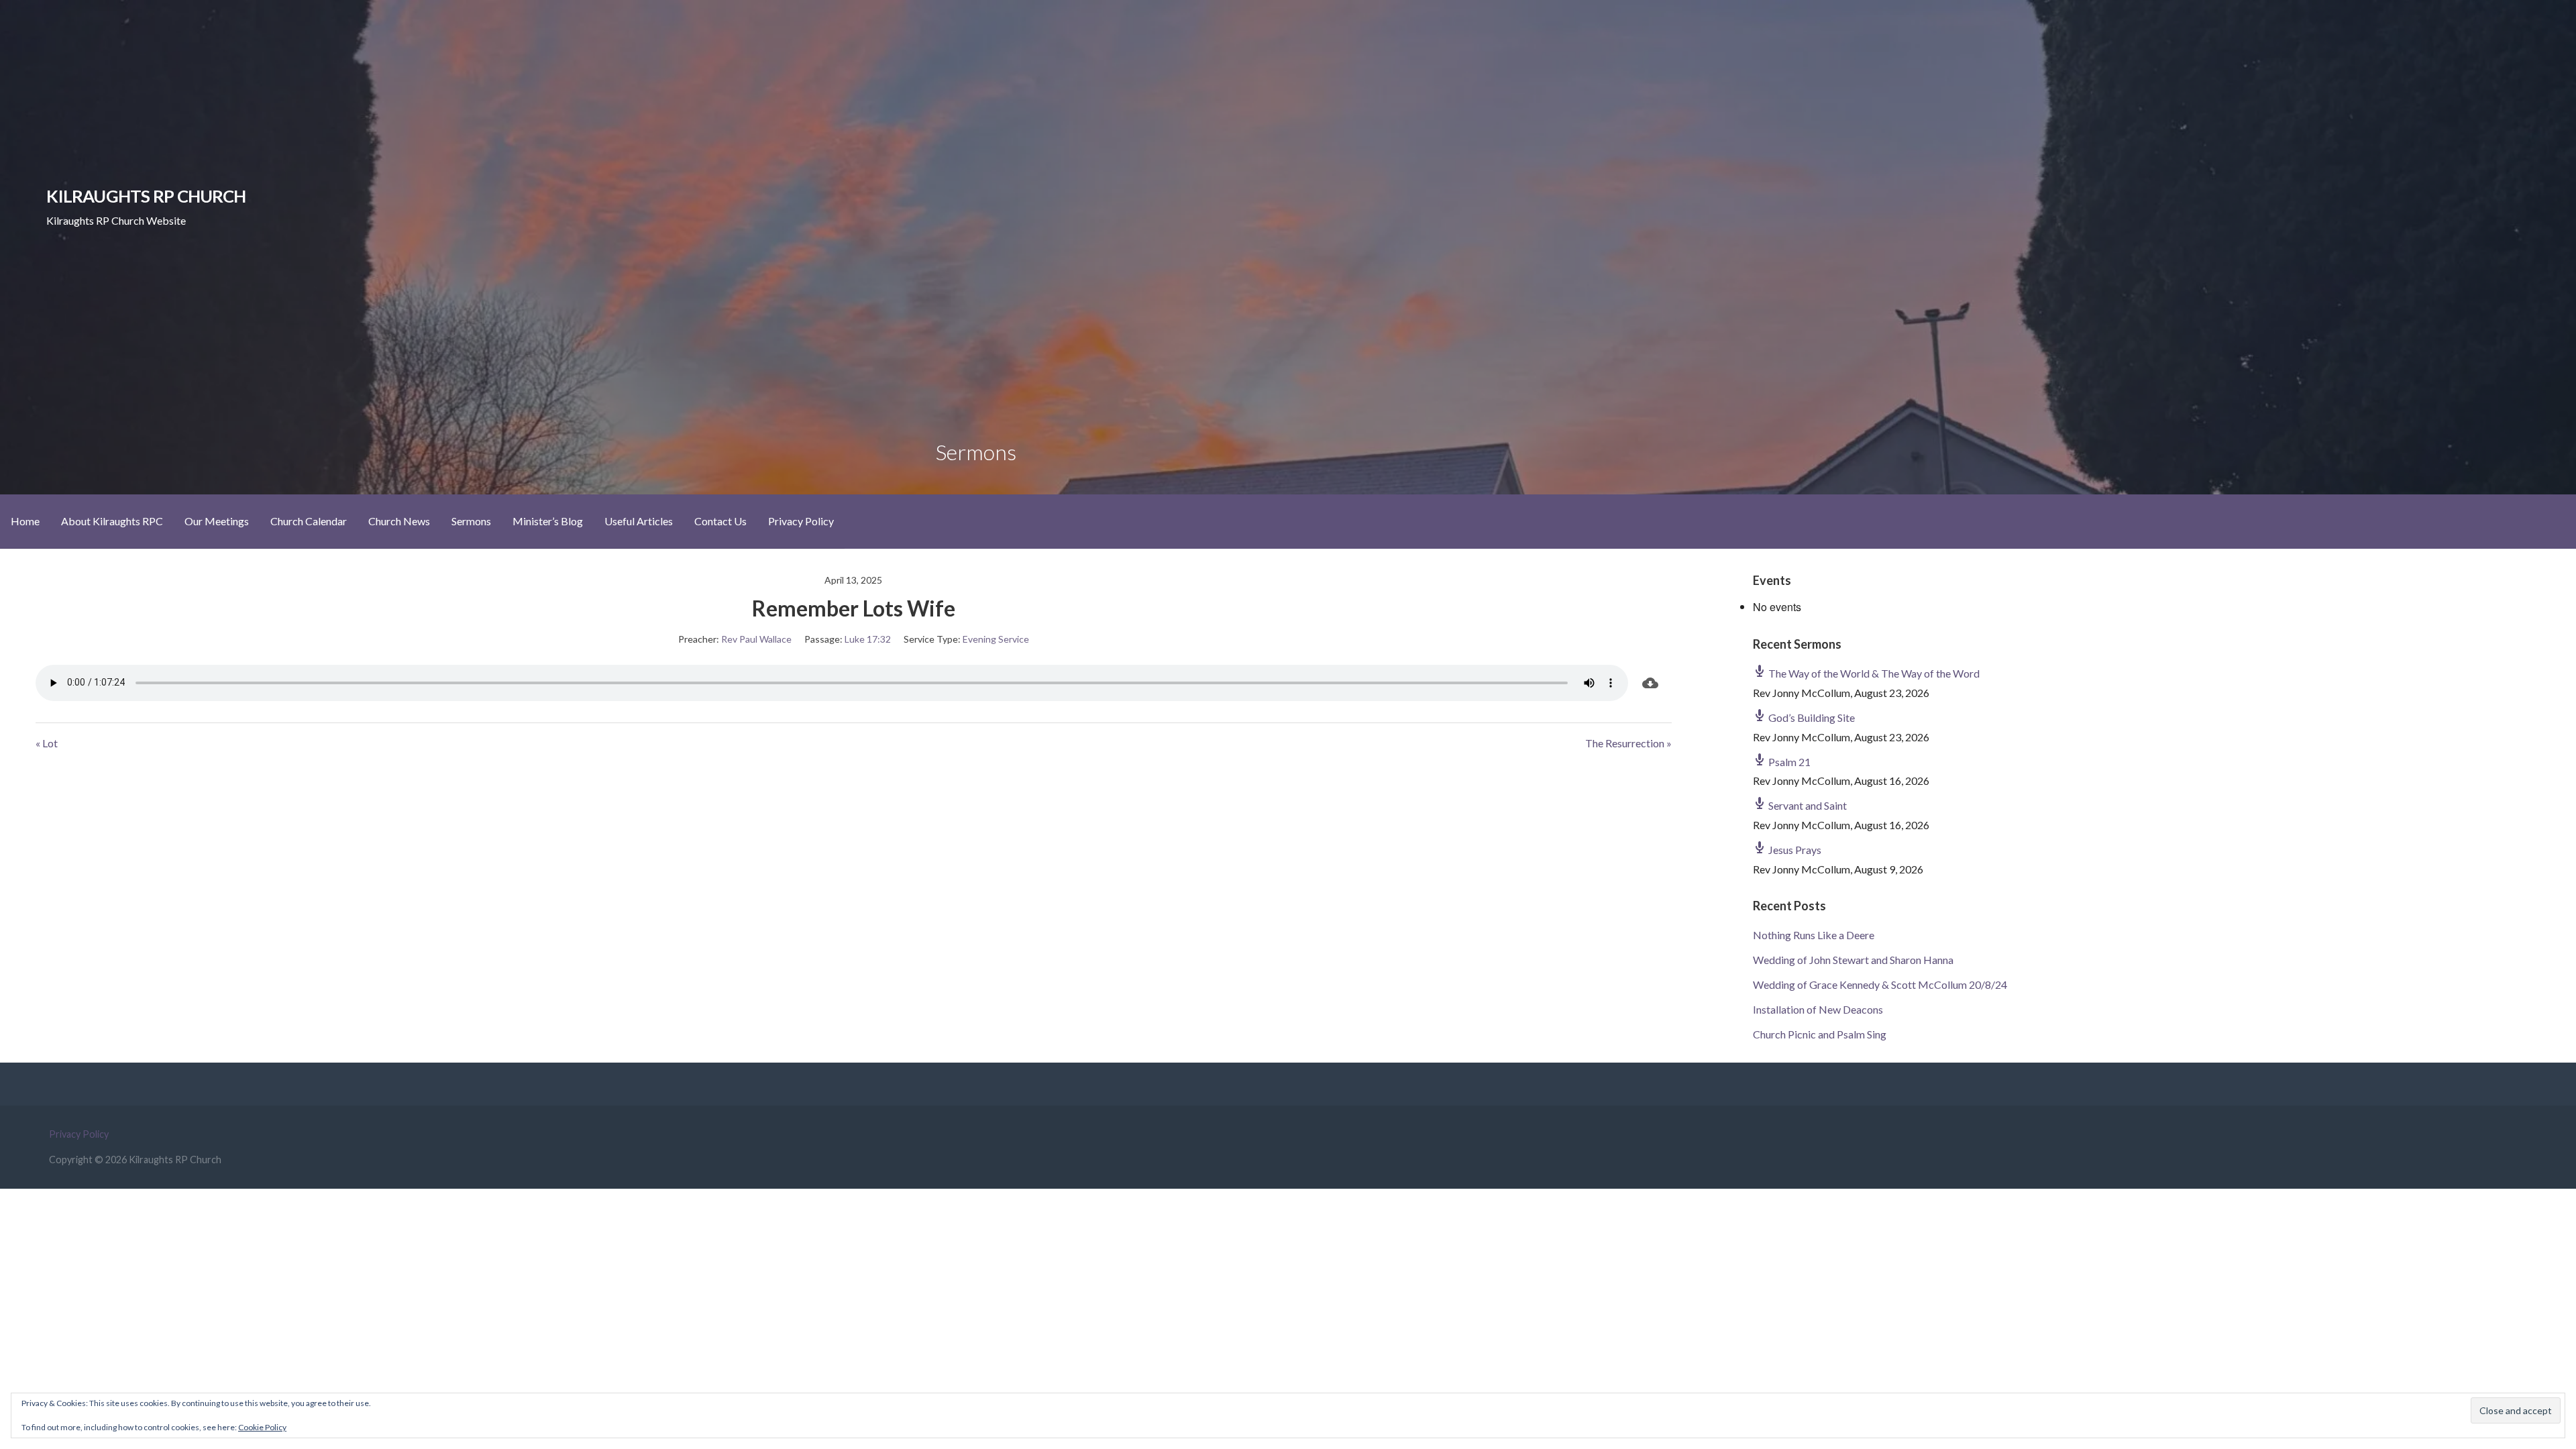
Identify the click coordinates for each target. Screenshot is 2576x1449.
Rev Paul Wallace (756, 639)
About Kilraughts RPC (112, 521)
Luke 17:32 (868, 639)
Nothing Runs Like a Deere (1814, 935)
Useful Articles (639, 521)
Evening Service (996, 639)
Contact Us (720, 521)
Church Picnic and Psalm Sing (1820, 1034)
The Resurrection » (1628, 743)
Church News (399, 521)
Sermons (471, 521)
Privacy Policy (801, 521)
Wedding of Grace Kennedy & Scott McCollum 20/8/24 (1880, 984)
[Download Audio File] (1650, 683)
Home (25, 521)
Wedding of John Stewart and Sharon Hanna (1853, 960)
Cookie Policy (262, 1427)
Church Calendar (309, 521)
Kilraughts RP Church (146, 196)
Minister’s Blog (548, 521)
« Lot (47, 743)
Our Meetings (217, 521)
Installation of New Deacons (1818, 1009)
